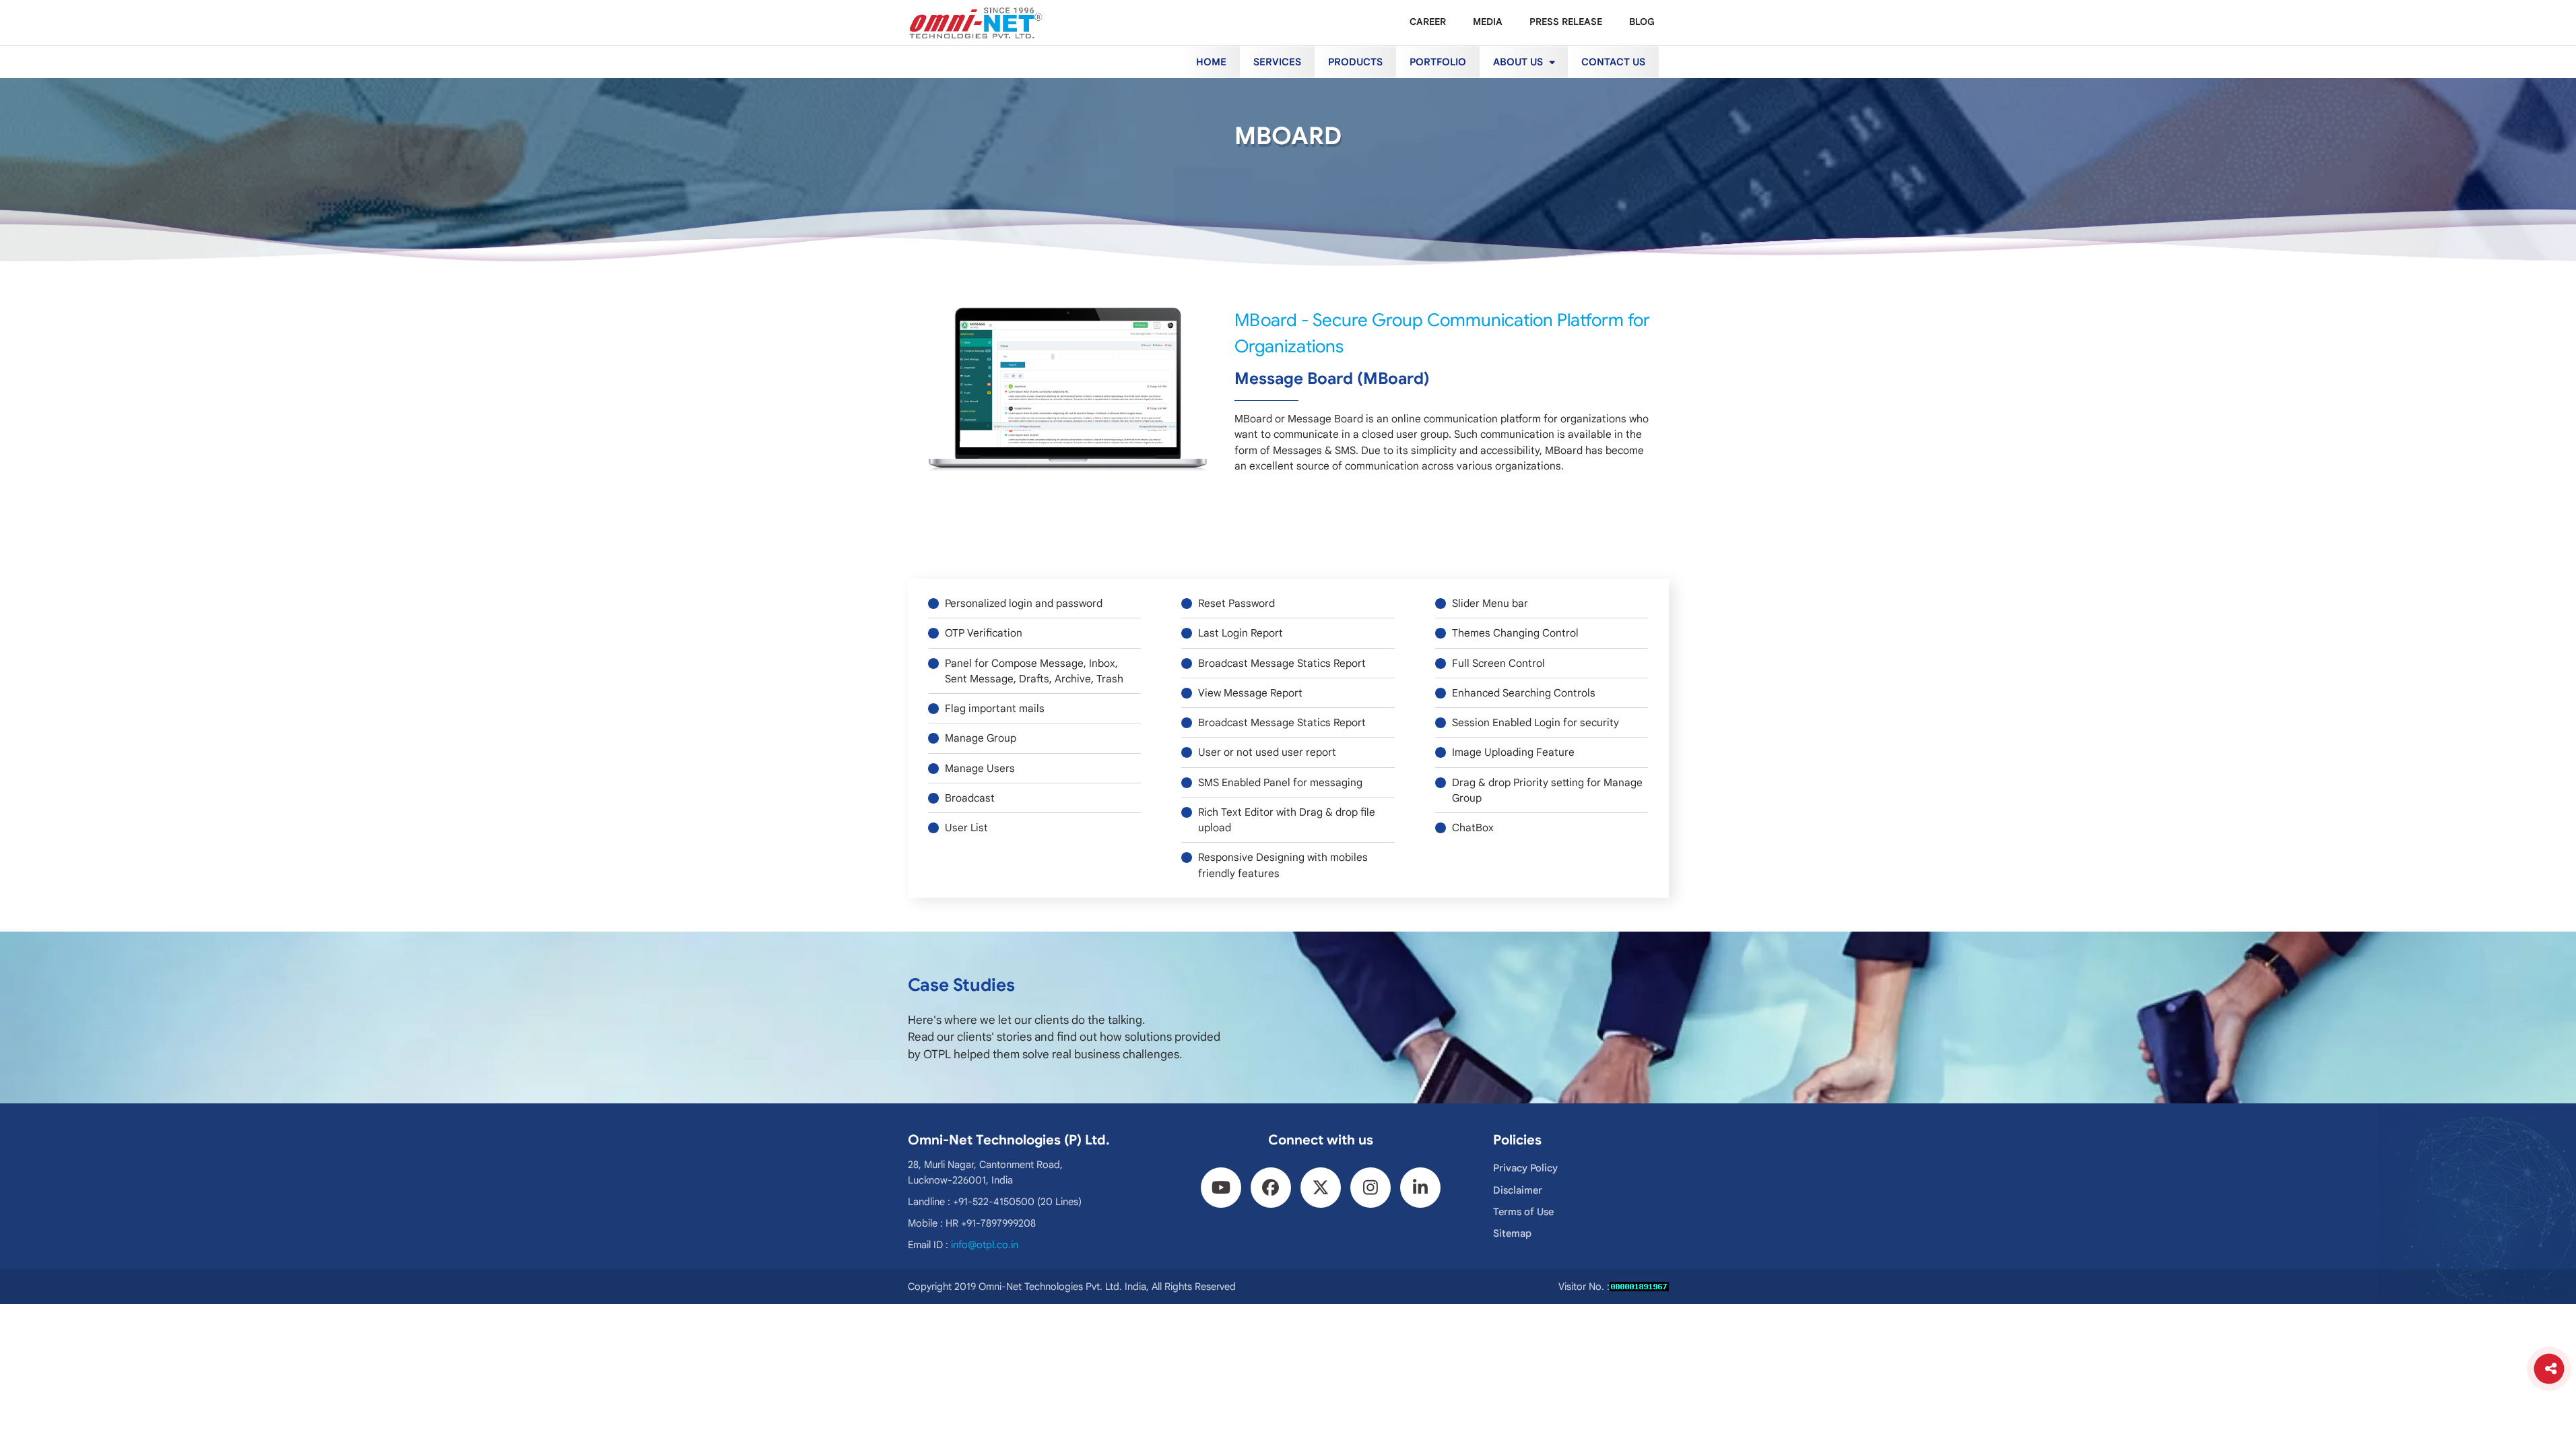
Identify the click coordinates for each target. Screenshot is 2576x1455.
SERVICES (1277, 62)
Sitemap (1512, 1233)
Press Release (1566, 22)
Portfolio (1438, 62)
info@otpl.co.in (985, 1245)
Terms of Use (1523, 1212)
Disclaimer (1518, 1190)
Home (1211, 62)
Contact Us (1613, 62)
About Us (1519, 62)
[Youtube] (1221, 1188)
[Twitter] (1321, 1188)
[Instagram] (1370, 1188)
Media (1488, 22)
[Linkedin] (1420, 1188)
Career (1428, 22)
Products (1355, 62)
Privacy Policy (1525, 1168)
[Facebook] (1271, 1188)
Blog (1642, 22)
